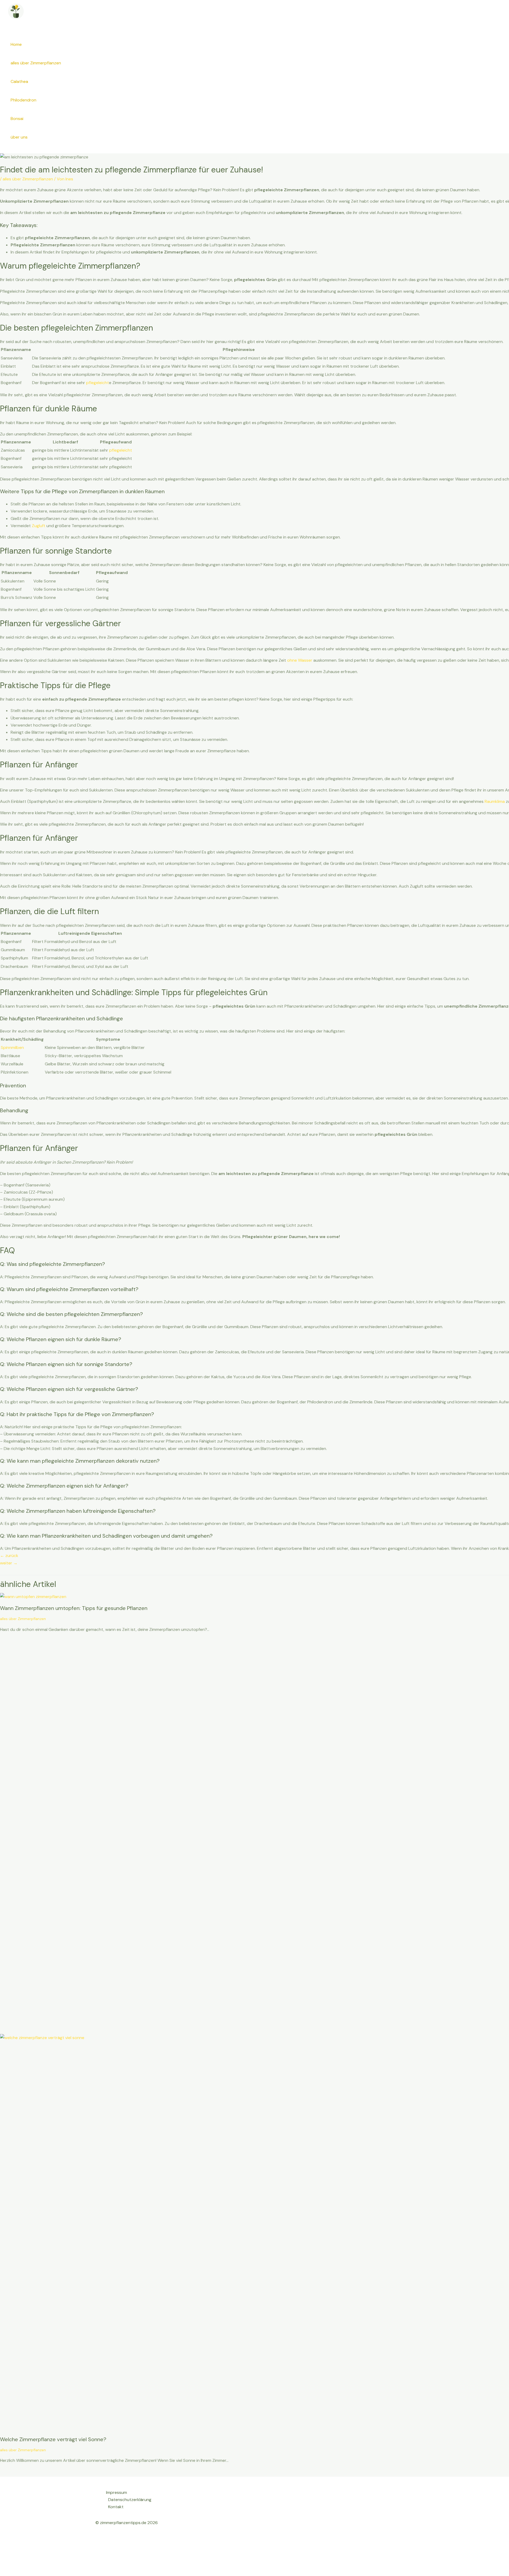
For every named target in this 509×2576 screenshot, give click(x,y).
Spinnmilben (12, 1047)
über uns (19, 137)
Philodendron (23, 100)
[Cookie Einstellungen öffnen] (40, 2572)
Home (16, 44)
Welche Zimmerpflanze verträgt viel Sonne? (53, 2439)
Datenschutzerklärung (130, 2500)
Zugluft (39, 526)
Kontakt (116, 2507)
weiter (9, 1563)
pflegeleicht (98, 383)
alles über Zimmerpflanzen (36, 63)
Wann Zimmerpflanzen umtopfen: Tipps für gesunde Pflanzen (74, 1608)
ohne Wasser (300, 660)
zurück (9, 1556)
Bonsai (17, 119)
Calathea (19, 81)
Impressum (117, 2492)
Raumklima (495, 801)
